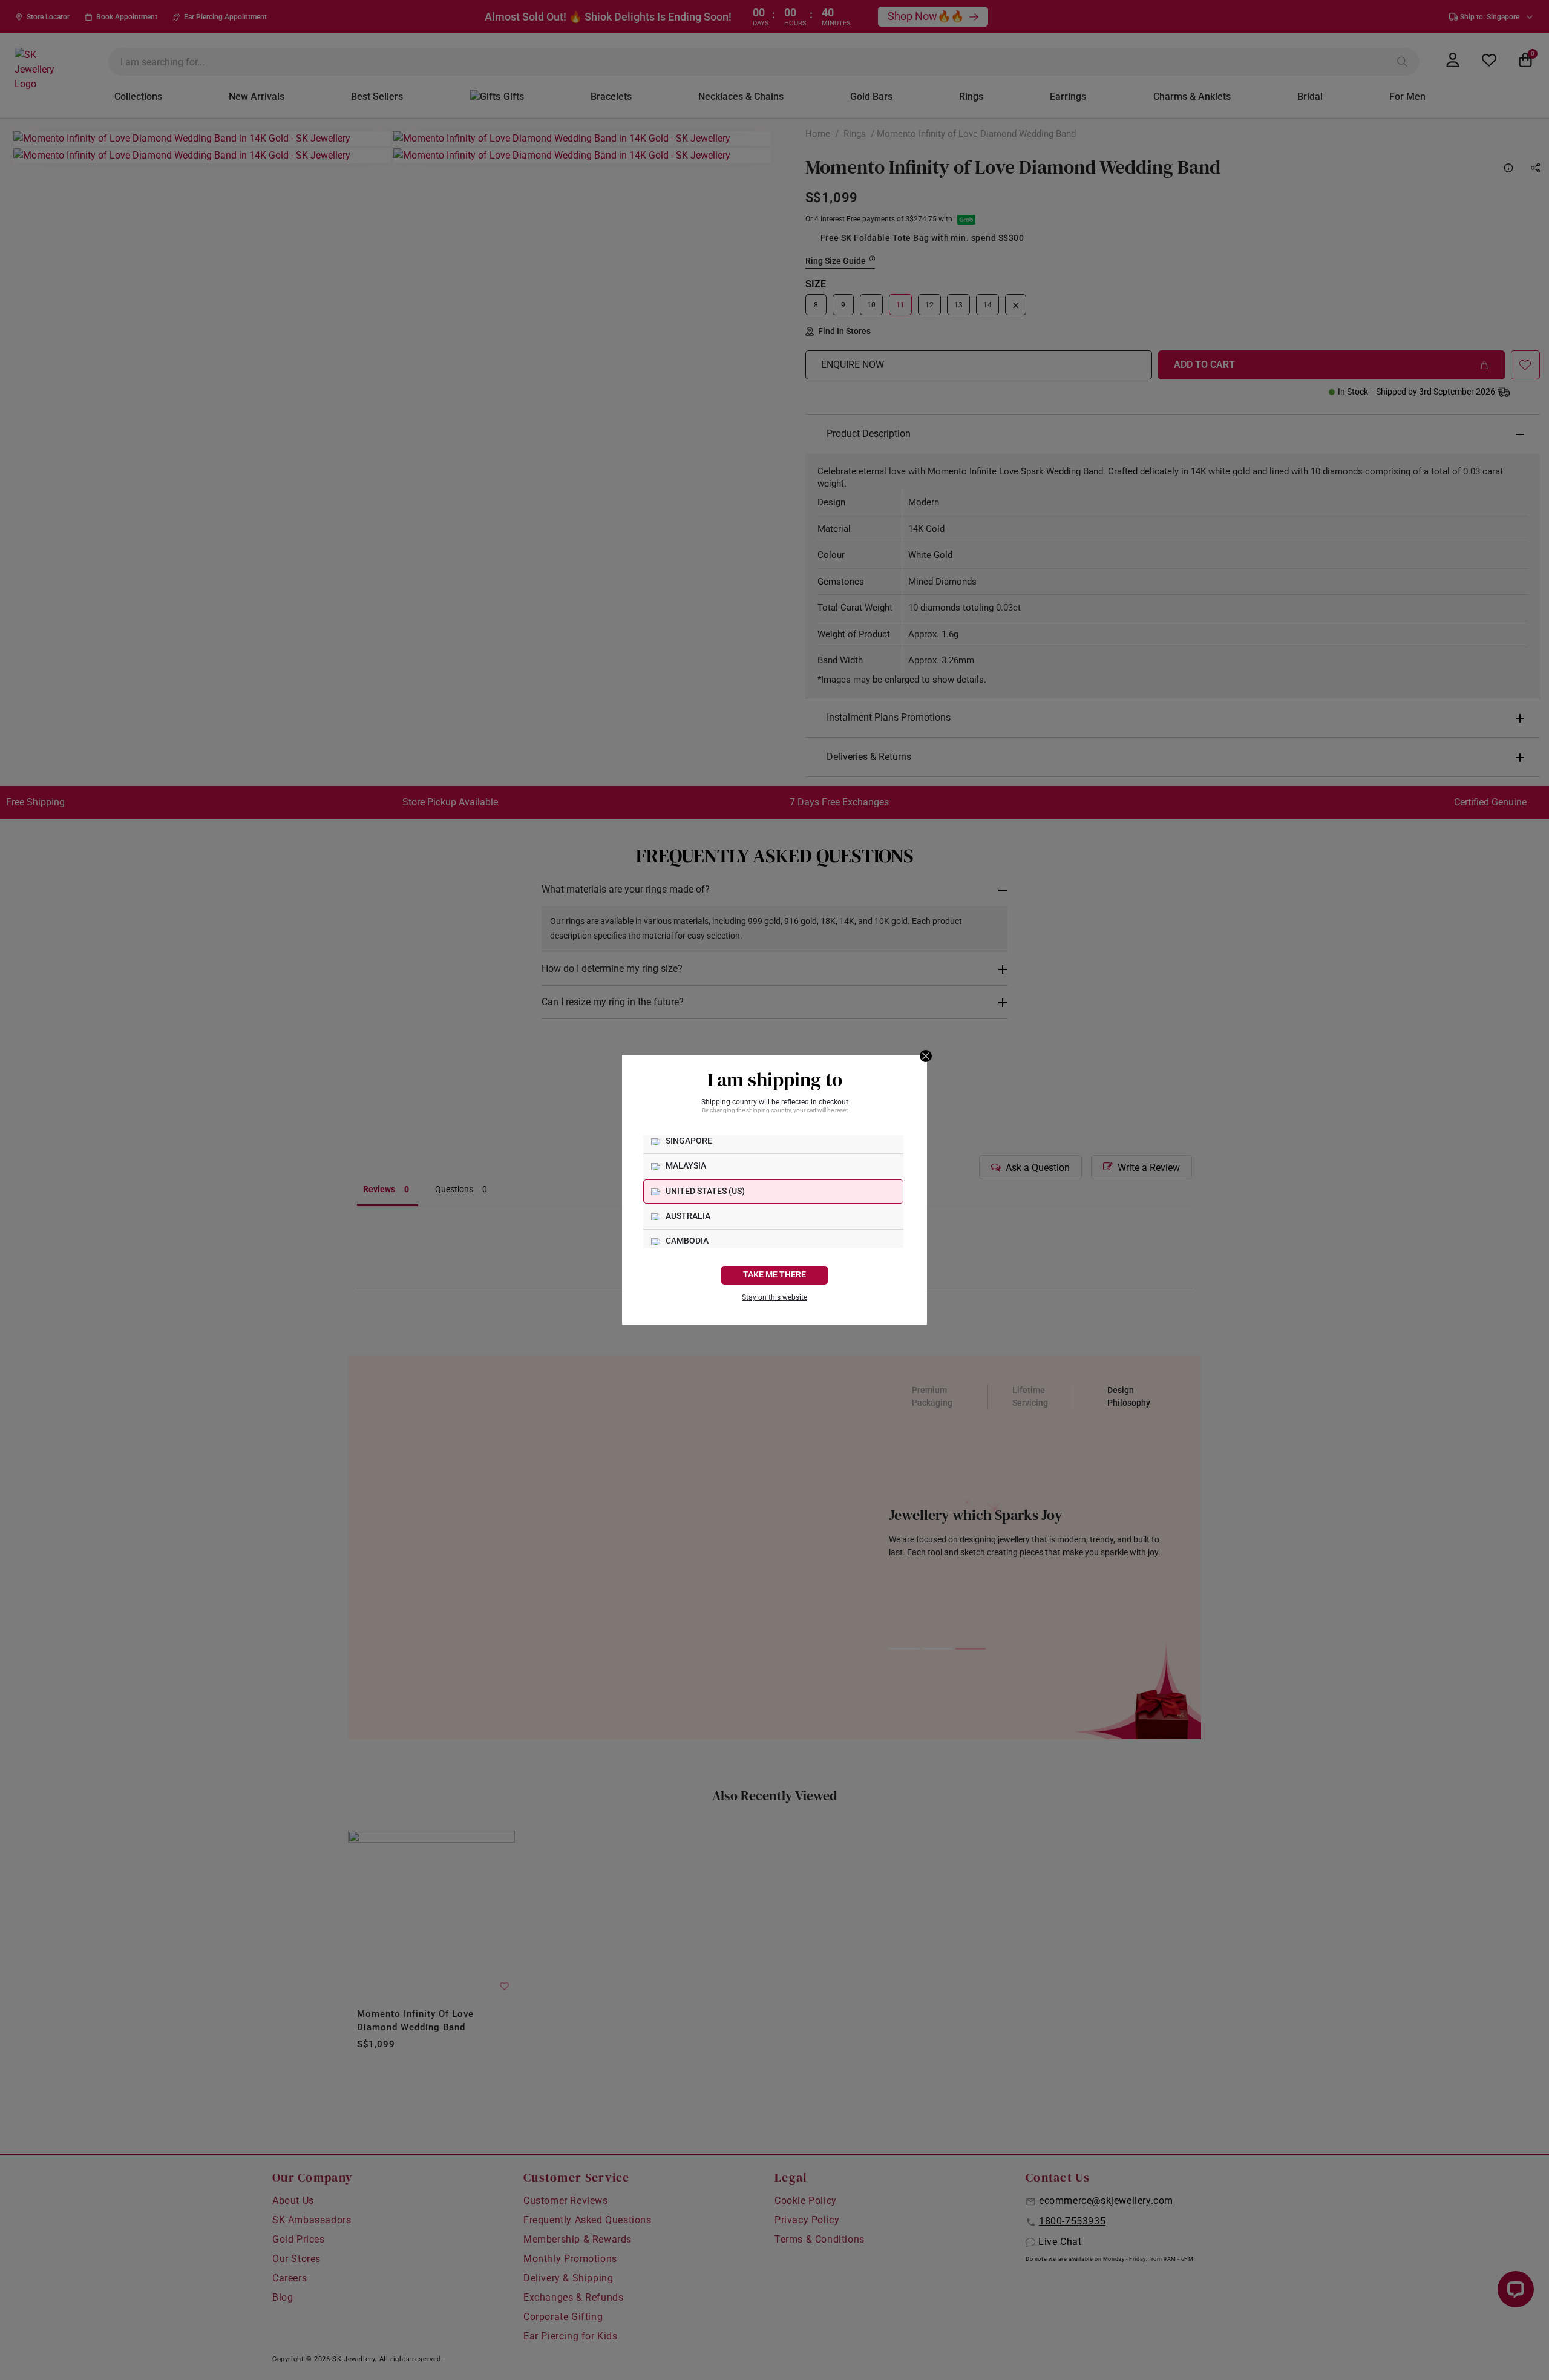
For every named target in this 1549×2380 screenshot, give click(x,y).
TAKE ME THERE (774, 1275)
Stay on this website (774, 1297)
